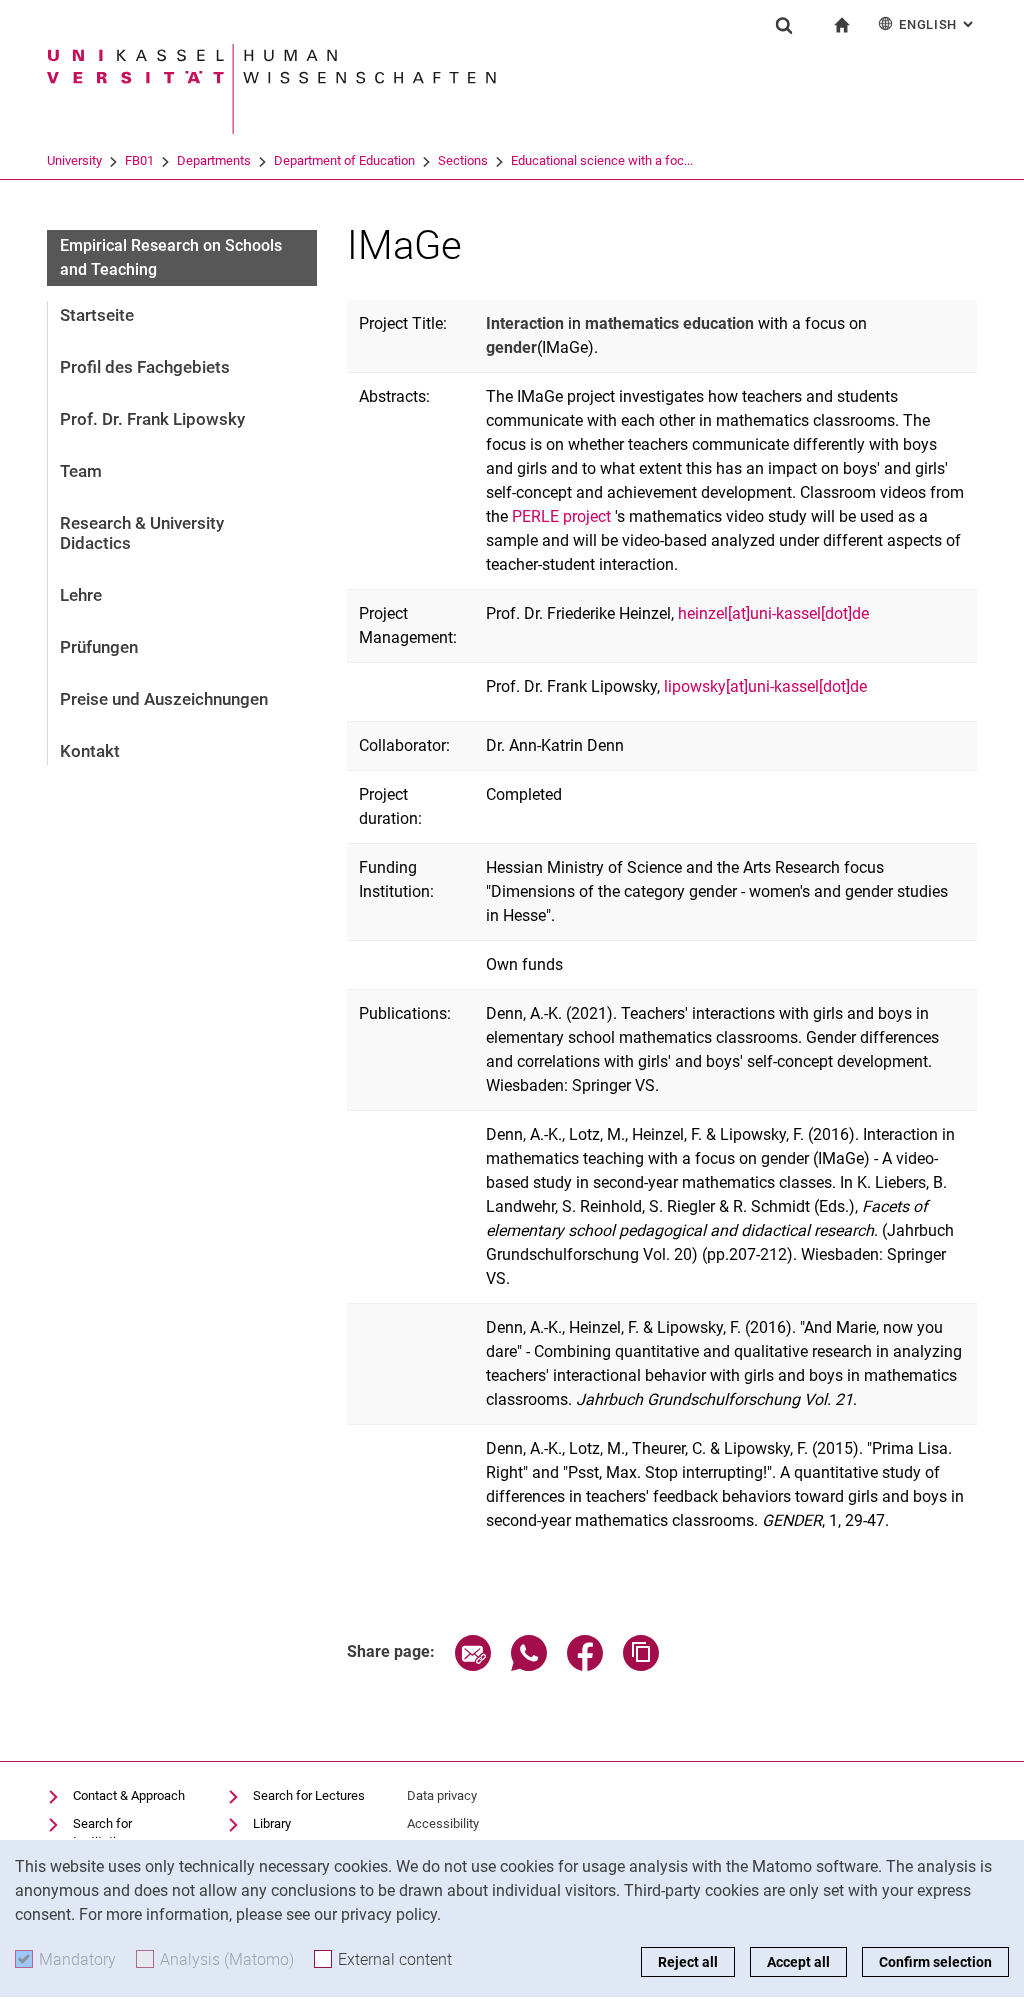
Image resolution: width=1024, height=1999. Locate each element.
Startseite (97, 315)
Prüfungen (99, 647)
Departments (214, 160)
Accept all (798, 1962)
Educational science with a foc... (602, 160)
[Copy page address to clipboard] (641, 1665)
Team (81, 471)
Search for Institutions (105, 1832)
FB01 (139, 160)
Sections (463, 160)
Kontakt (90, 751)
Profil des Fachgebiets (145, 367)
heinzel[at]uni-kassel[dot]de (773, 613)
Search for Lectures (309, 1795)
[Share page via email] (473, 1665)
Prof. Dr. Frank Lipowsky (152, 419)
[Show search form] (784, 25)
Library (272, 1823)
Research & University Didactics (142, 533)
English (938, 24)
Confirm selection (935, 1962)
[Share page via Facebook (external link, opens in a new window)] (585, 1665)
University (74, 160)
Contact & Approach (129, 1795)
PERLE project (561, 516)
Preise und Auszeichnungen (164, 699)
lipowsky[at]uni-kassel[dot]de (765, 686)
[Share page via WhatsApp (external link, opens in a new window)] (529, 1665)
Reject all (688, 1962)
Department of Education (344, 160)
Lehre (81, 595)
